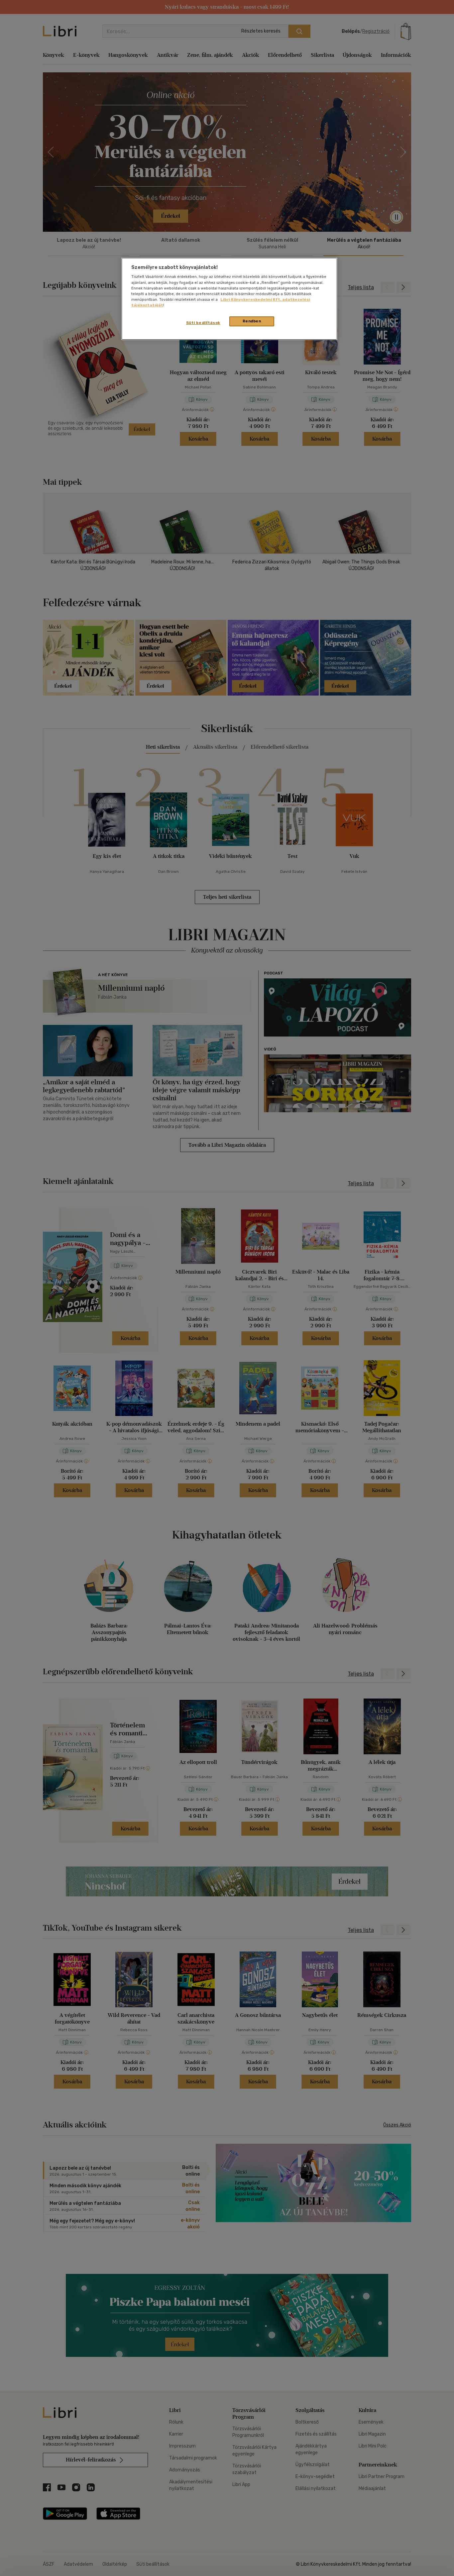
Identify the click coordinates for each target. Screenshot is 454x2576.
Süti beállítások (203, 323)
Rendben (252, 321)
